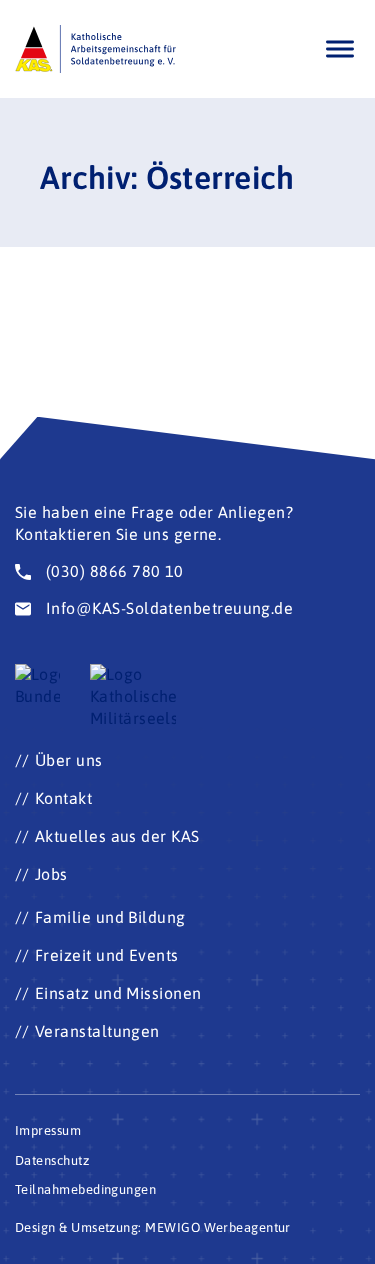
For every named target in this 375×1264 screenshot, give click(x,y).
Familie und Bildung (110, 917)
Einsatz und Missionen (118, 993)
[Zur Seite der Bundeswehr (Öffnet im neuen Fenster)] (37, 686)
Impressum (48, 1130)
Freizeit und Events (107, 955)
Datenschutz (52, 1160)
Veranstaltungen (97, 1031)
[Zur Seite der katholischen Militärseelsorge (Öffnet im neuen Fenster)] (133, 697)
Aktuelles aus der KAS (117, 836)
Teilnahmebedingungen (85, 1189)
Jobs (51, 874)
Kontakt (63, 798)
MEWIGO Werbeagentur (218, 1227)
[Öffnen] (340, 48)
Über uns (69, 760)
